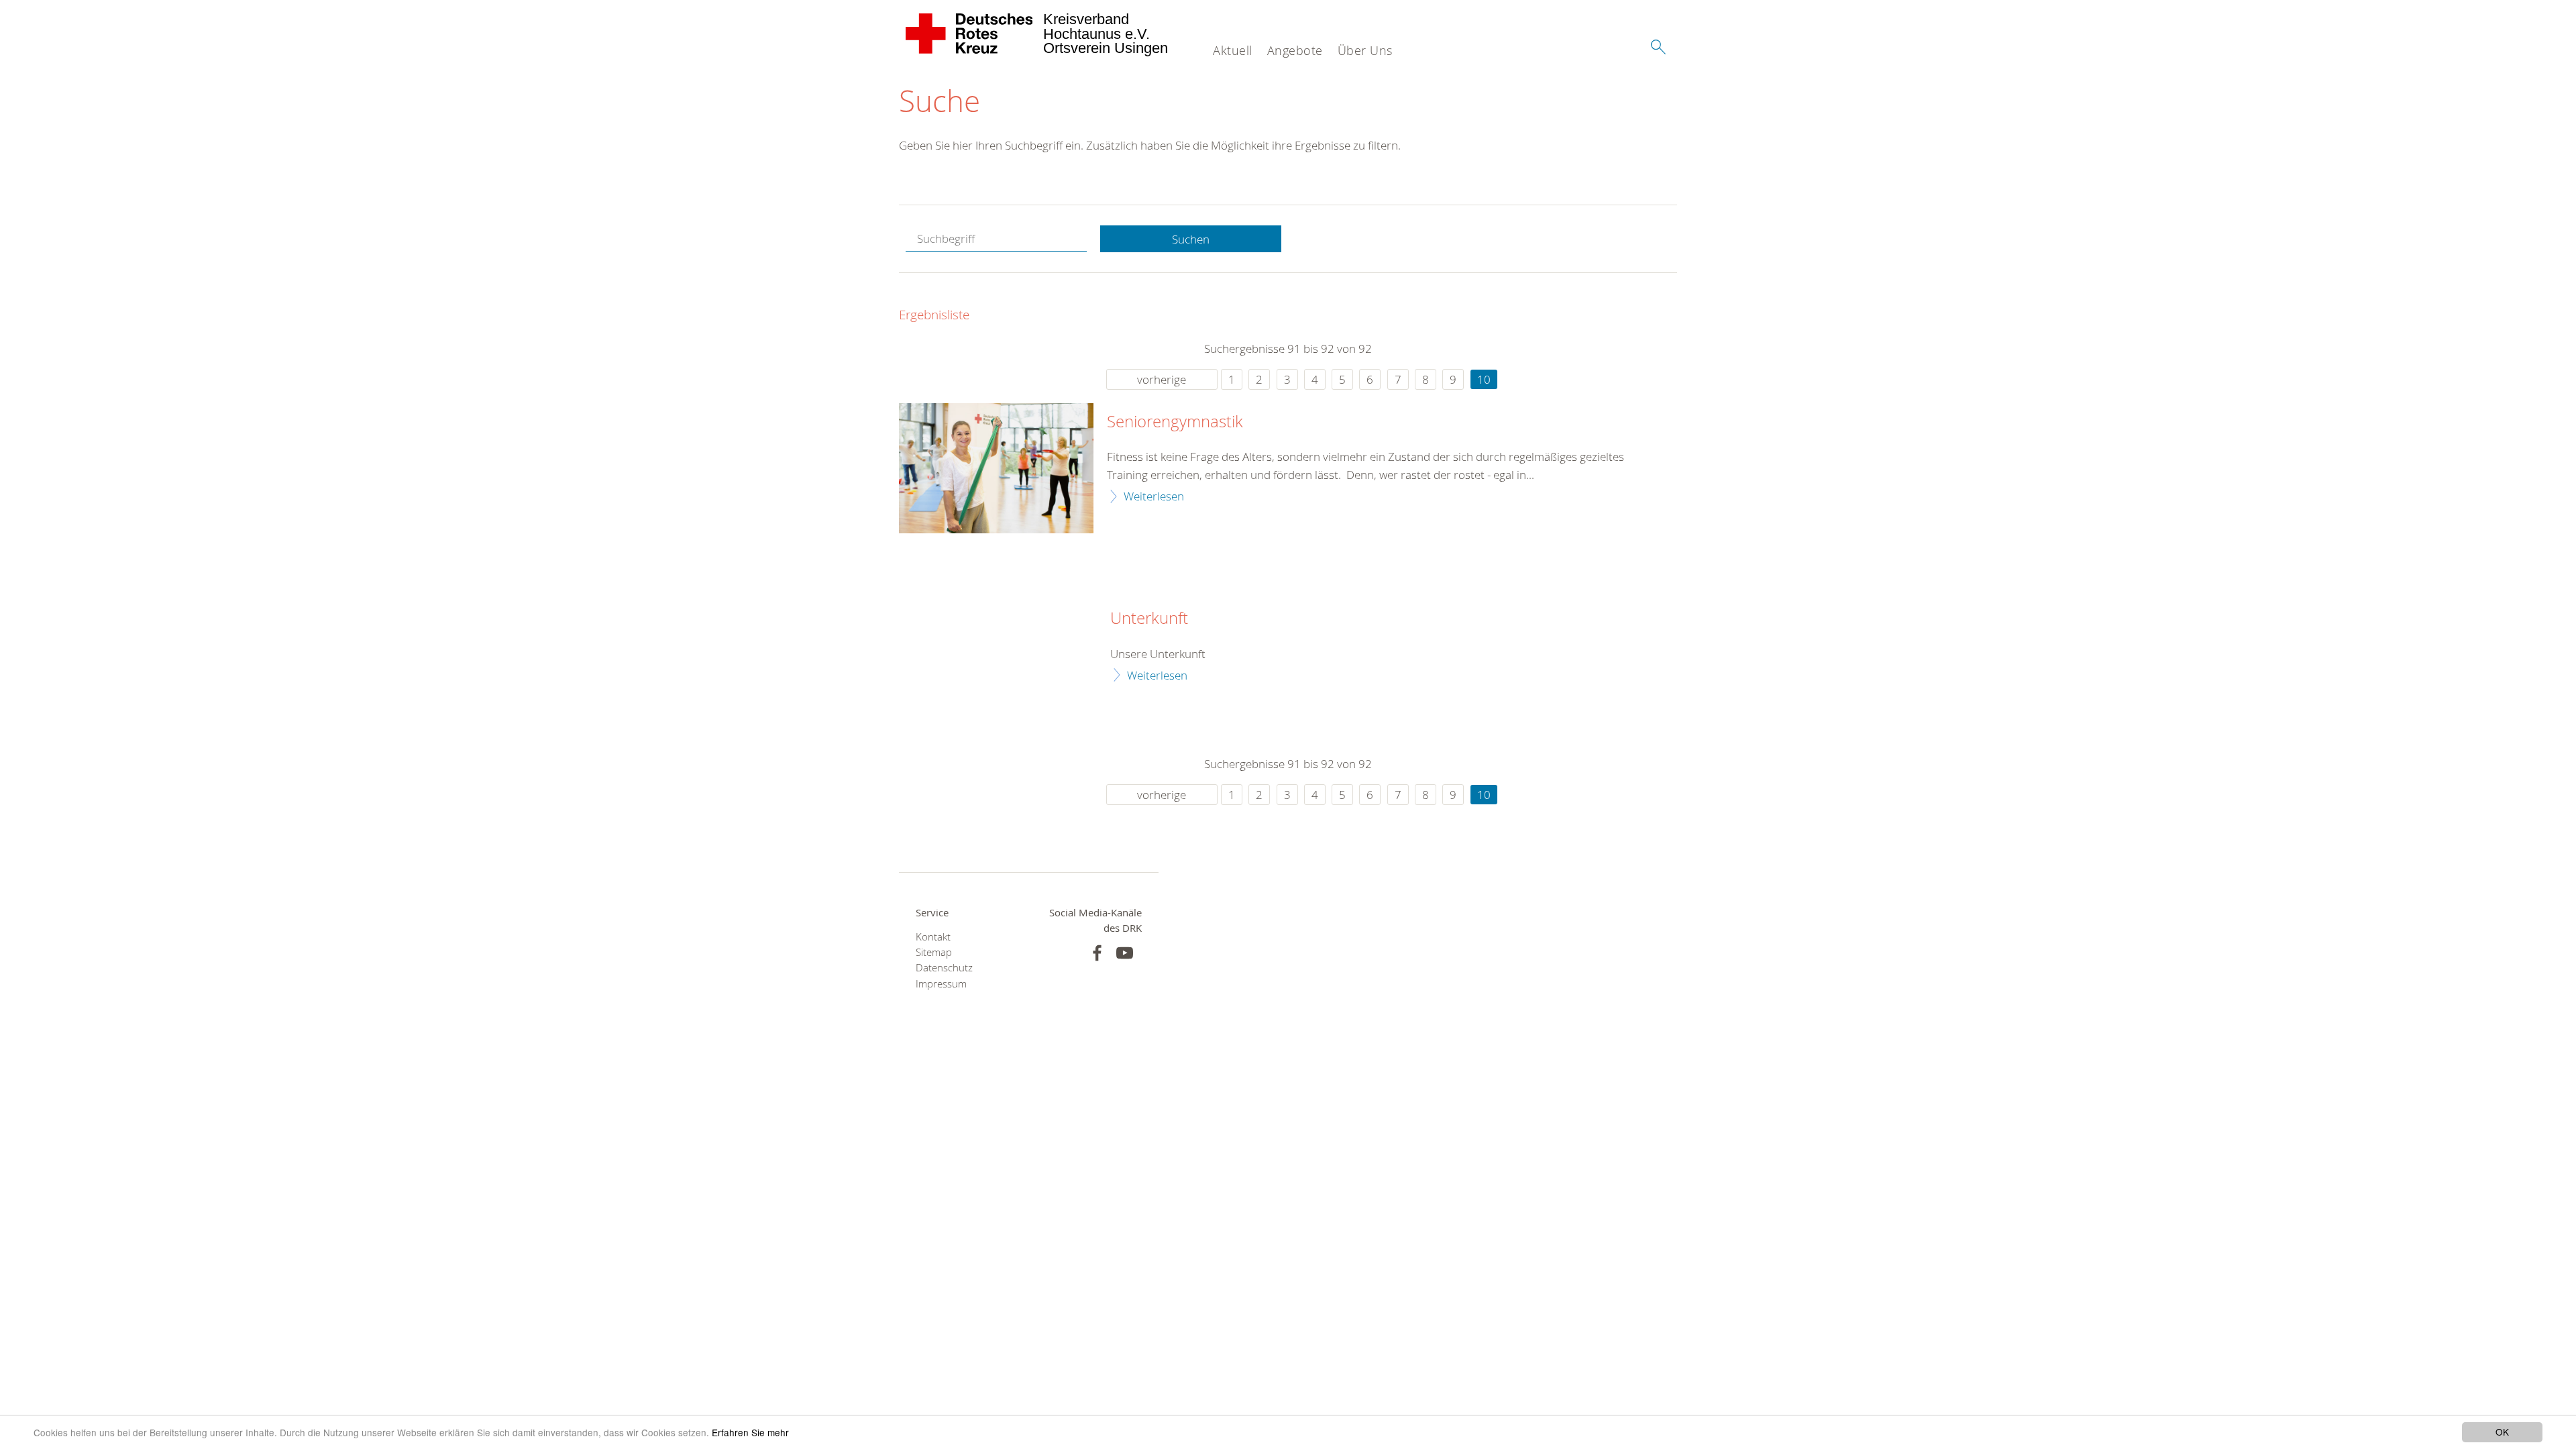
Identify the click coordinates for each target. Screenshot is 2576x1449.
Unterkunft (1149, 619)
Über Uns (1365, 50)
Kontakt (933, 937)
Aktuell (1233, 50)
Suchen (1191, 239)
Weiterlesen (1154, 496)
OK (2502, 1432)
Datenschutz (944, 968)
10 (1484, 379)
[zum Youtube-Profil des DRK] (1125, 953)
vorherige (1162, 379)
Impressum (941, 984)
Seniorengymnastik (1175, 422)
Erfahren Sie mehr (750, 1432)
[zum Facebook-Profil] (1097, 953)
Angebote (1295, 50)
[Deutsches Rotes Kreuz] (970, 34)
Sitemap (934, 952)
